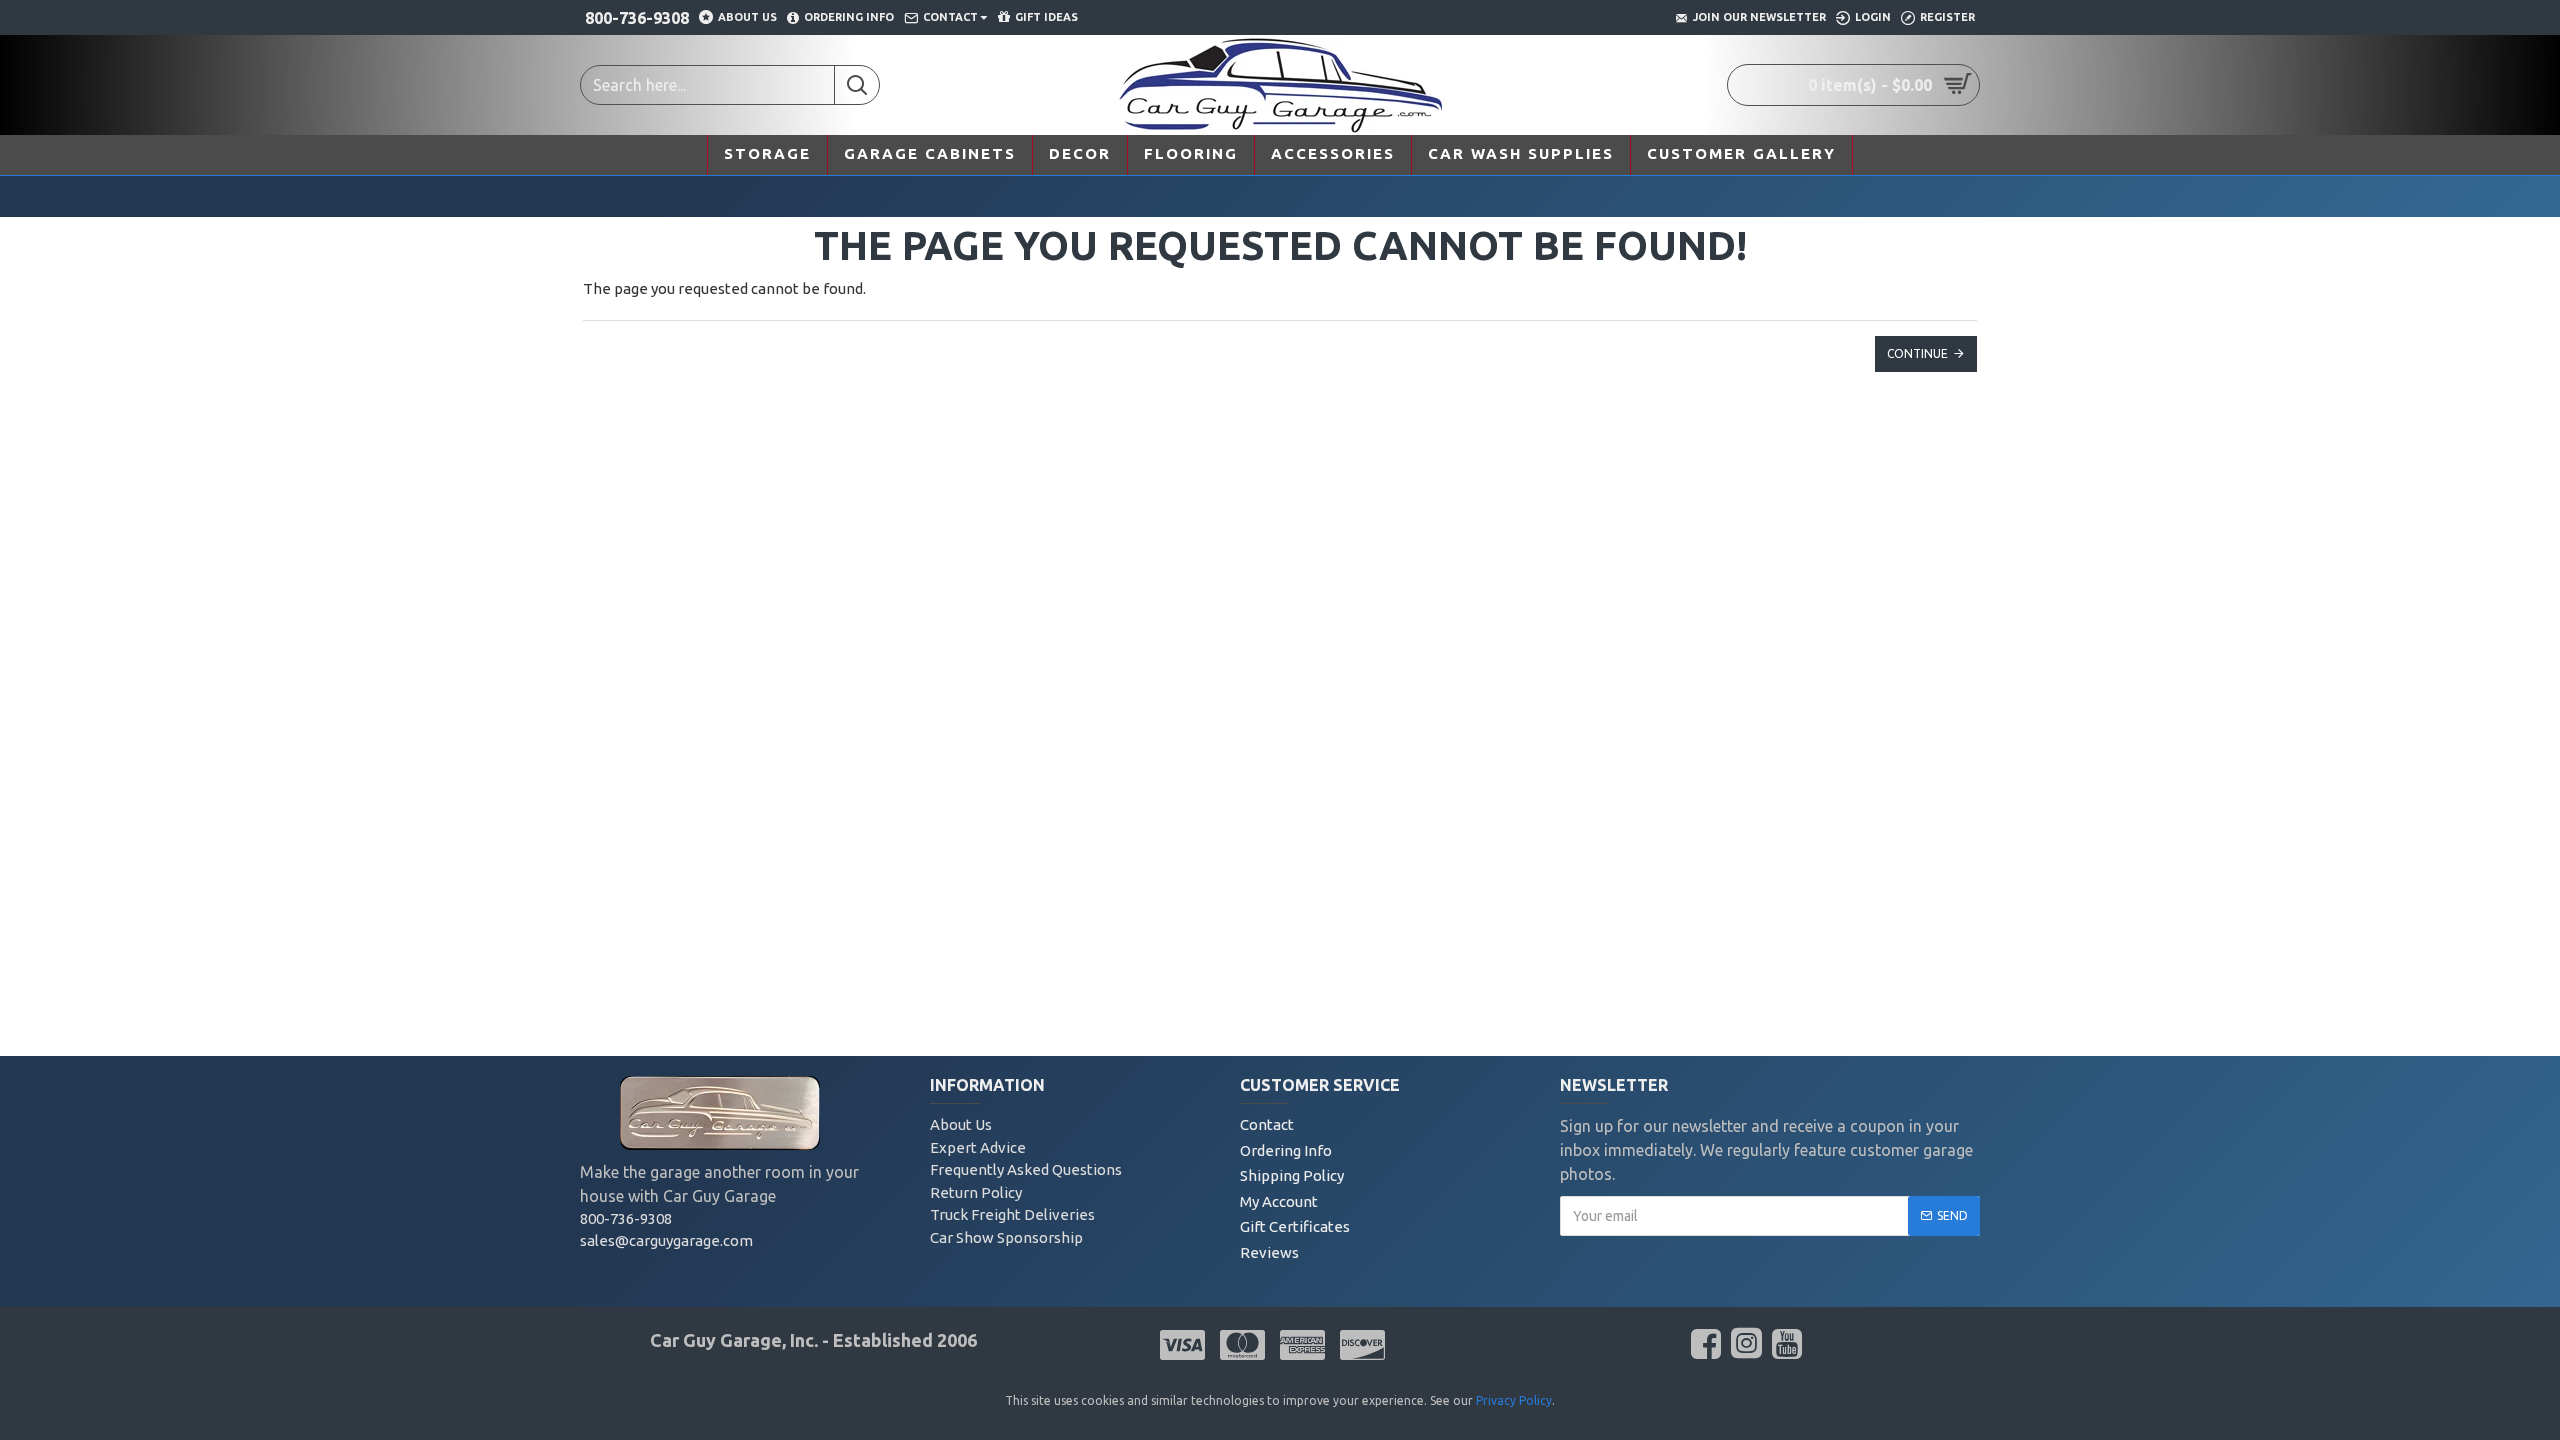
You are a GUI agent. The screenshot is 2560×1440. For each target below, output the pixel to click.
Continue (1917, 353)
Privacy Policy (1514, 1400)
